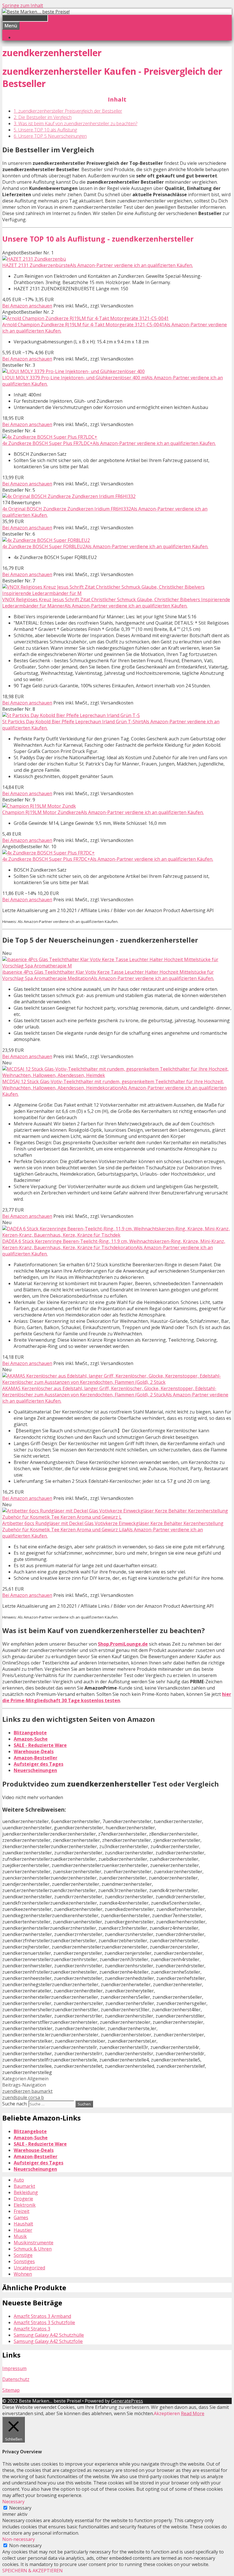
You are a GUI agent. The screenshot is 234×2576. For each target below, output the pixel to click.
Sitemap (11, 2390)
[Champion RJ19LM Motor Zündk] (39, 806)
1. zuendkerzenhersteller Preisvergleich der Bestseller (68, 111)
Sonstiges (24, 2261)
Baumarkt (24, 2186)
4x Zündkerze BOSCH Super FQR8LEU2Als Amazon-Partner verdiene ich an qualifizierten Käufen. (105, 546)
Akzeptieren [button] (167, 2413)
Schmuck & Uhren (33, 2249)
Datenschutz (16, 2379)
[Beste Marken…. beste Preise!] (36, 12)
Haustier (23, 2230)
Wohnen (23, 2274)
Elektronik (25, 2205)
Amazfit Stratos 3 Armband (42, 2316)
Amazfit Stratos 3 (32, 2329)
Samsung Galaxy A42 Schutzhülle (49, 2335)
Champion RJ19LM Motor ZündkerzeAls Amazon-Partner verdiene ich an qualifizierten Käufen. (103, 812)
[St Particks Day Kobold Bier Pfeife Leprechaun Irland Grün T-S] (71, 715)
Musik (20, 2236)
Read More (193, 2413)
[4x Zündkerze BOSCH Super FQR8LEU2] (46, 540)
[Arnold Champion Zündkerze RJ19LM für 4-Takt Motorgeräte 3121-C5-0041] (85, 318)
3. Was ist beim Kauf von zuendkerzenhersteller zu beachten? (75, 123)
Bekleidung (26, 2192)
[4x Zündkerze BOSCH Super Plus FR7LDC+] (50, 437)
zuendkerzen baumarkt (27, 2091)
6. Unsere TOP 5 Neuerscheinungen (50, 136)
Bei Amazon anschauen (27, 306)
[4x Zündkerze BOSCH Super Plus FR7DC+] (49, 853)
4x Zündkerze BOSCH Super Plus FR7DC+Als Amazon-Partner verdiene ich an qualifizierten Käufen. (108, 859)
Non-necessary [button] (19, 2539)
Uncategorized (29, 2268)
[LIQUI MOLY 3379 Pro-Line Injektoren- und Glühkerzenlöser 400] (73, 371)
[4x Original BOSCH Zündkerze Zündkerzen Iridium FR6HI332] (69, 496)
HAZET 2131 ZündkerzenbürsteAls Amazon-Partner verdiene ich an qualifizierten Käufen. (98, 265)
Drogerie (23, 2199)
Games (21, 2217)
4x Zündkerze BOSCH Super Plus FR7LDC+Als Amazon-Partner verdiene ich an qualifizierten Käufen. (109, 443)
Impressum (14, 2368)
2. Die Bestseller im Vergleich (43, 117)
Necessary (20, 2508)
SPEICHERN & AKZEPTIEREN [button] (33, 2571)
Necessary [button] (13, 2502)
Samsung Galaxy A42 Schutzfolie (48, 2341)
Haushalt (23, 2224)
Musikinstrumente (34, 2243)
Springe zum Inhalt (23, 5)
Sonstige (23, 2255)
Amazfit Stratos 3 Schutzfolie (44, 2322)
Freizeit (22, 2211)
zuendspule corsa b (23, 2097)
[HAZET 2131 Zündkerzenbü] (34, 259)
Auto (19, 2180)
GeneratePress (127, 2401)
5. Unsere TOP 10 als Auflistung (45, 130)
